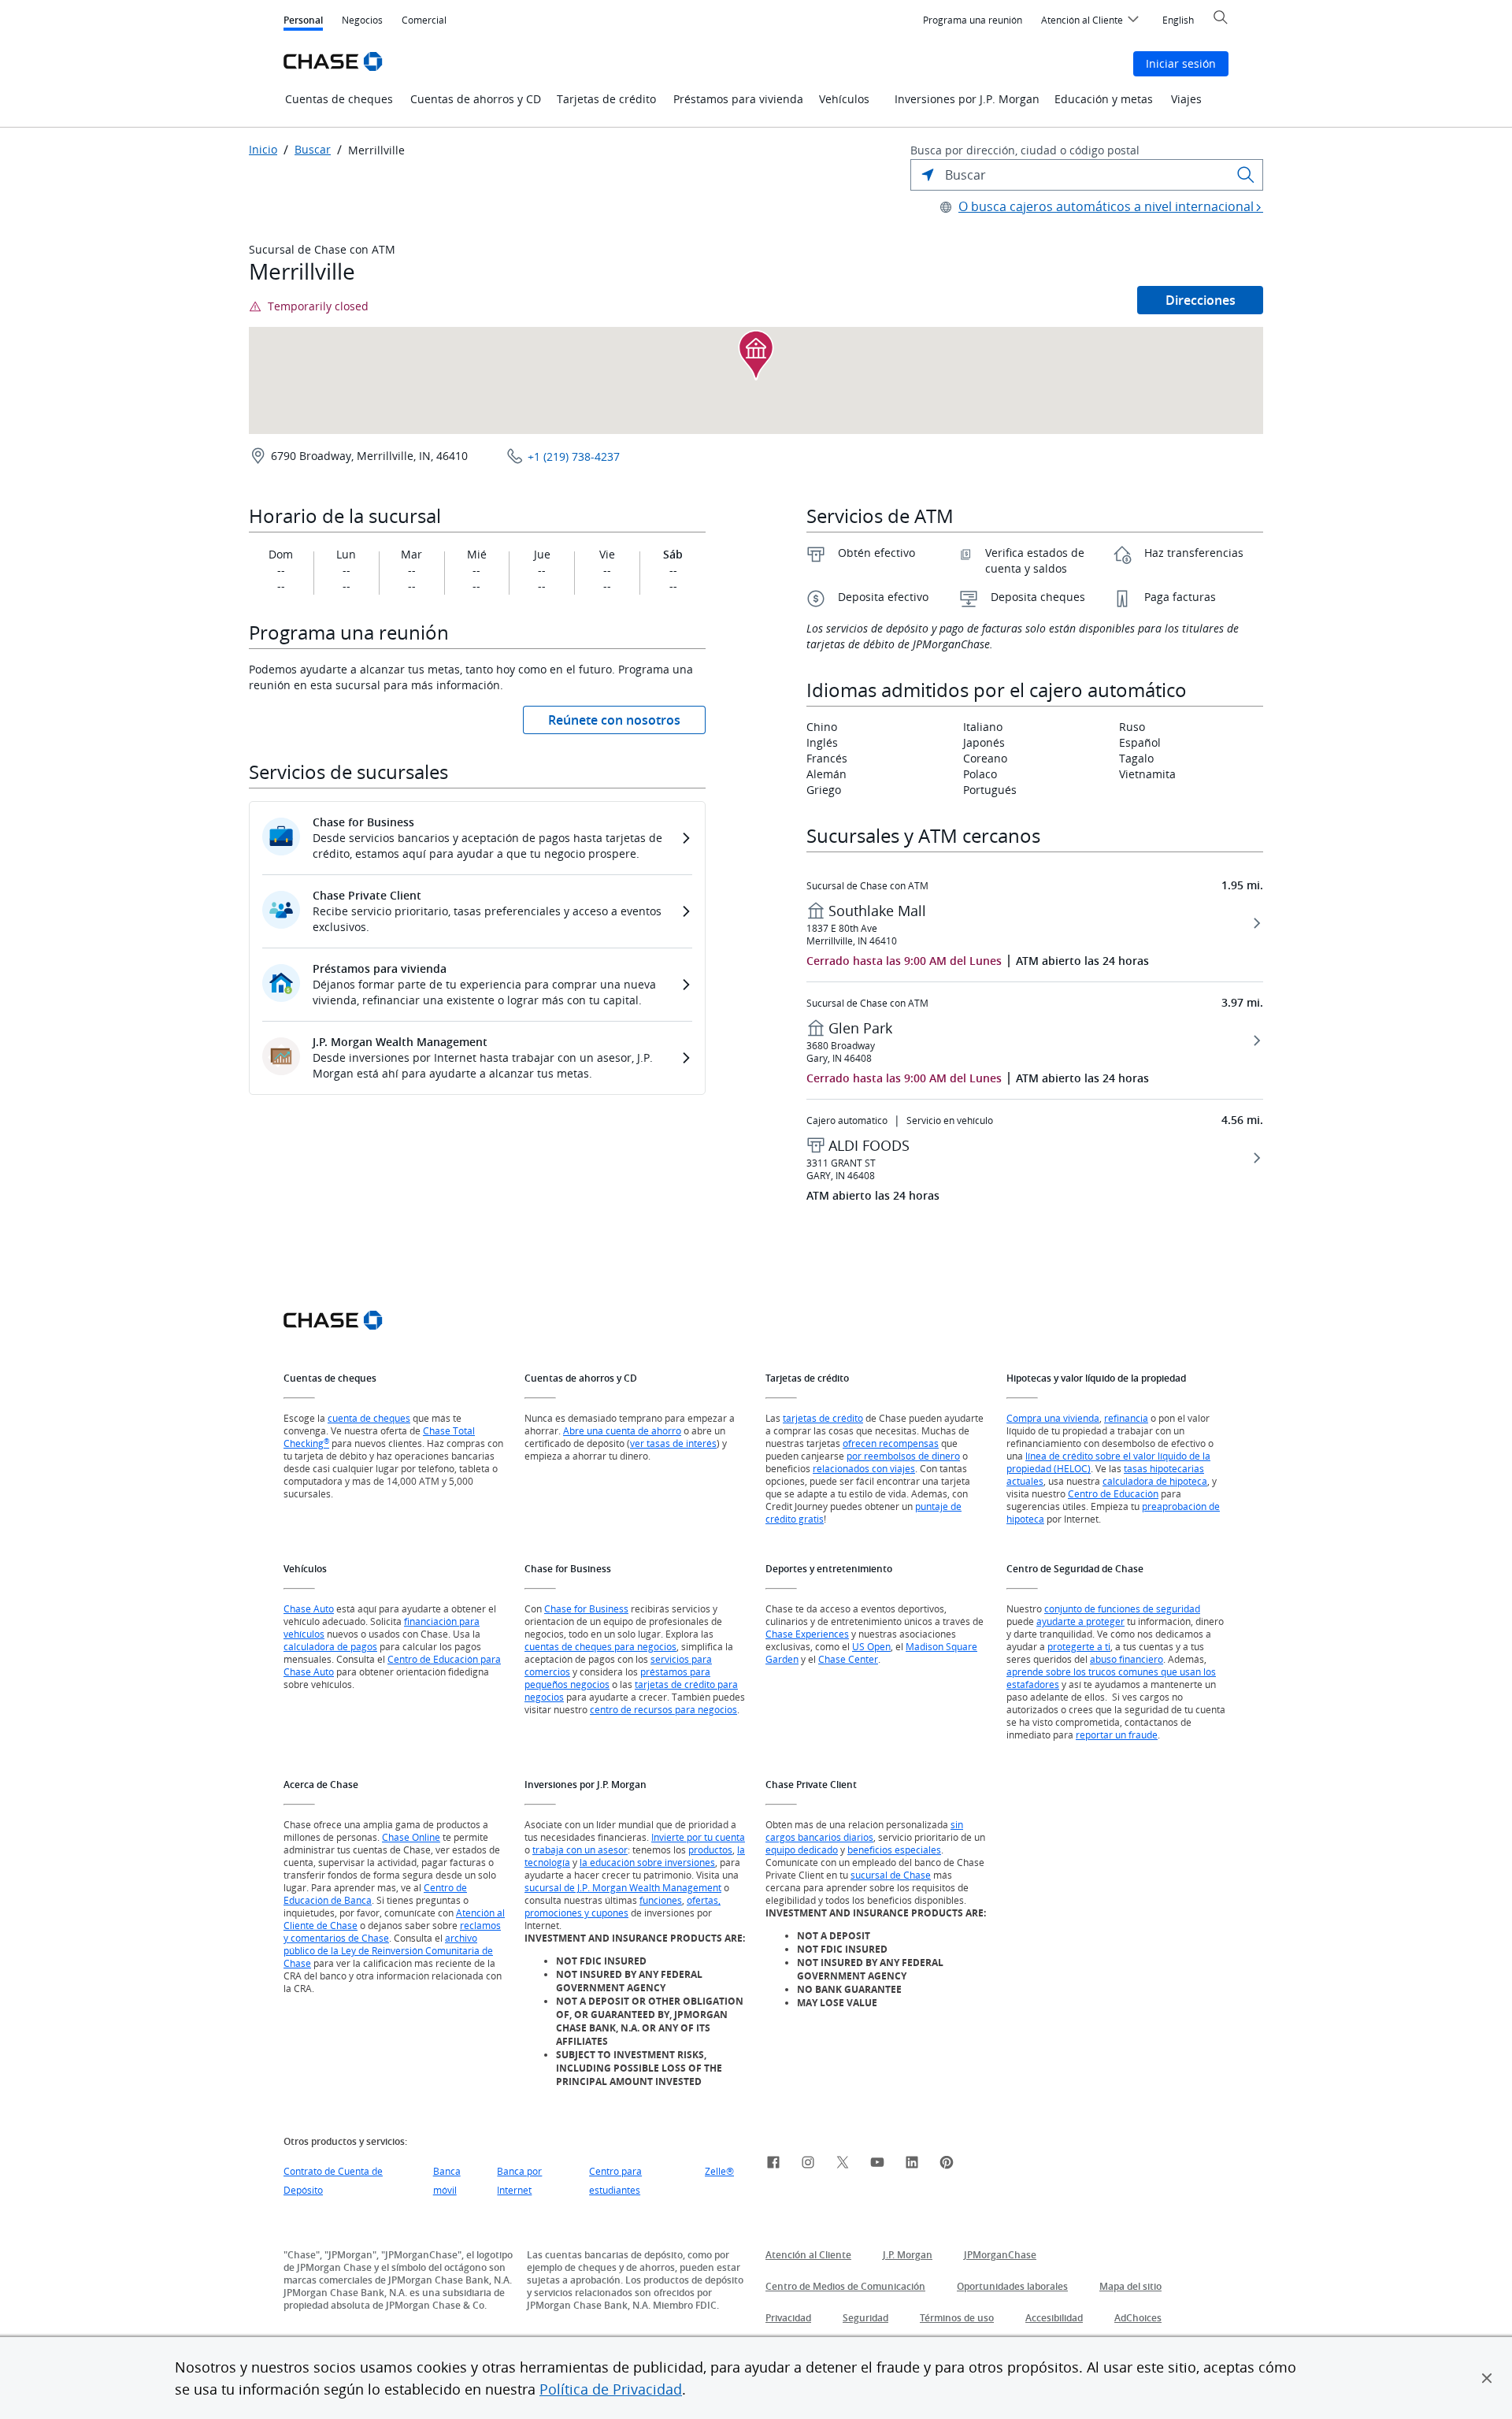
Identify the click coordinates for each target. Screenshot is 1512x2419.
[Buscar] (1246, 175)
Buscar (313, 150)
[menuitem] (973, 20)
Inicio (263, 150)
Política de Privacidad (611, 2389)
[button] (1487, 2378)
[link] (773, 2165)
